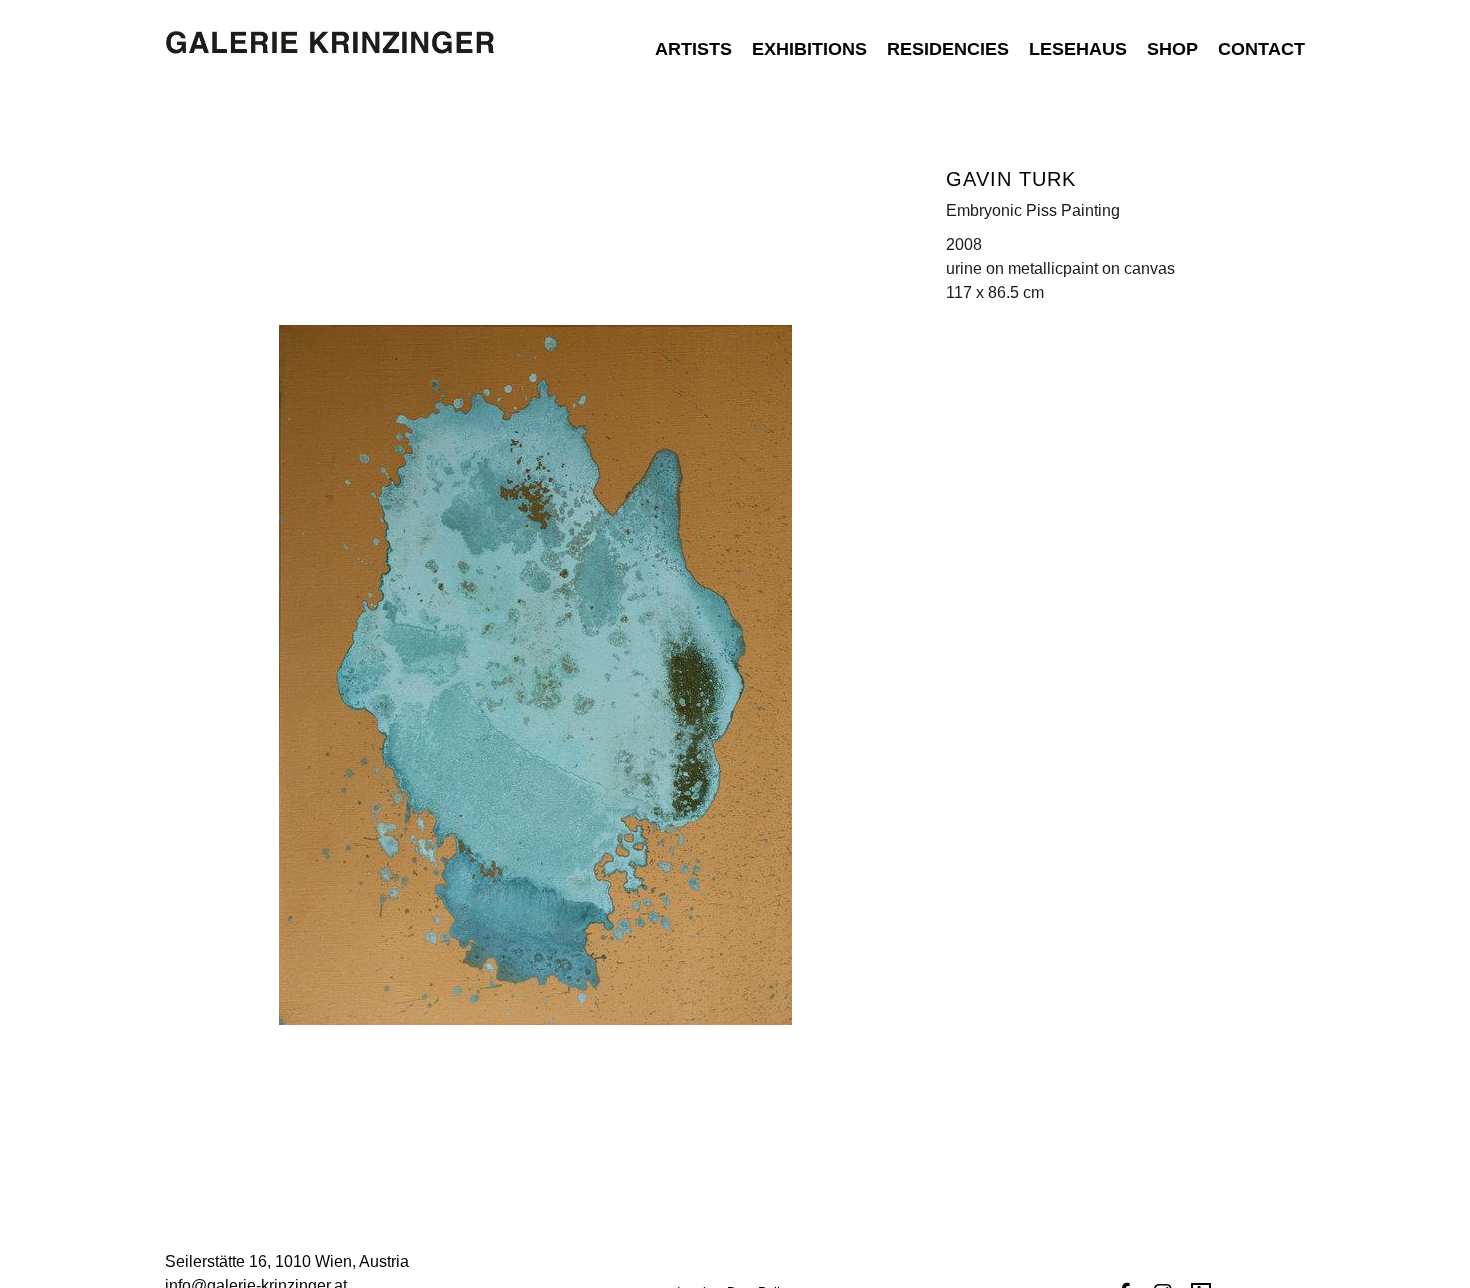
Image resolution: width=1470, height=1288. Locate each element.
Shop (1172, 49)
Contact (1261, 49)
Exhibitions (809, 49)
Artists (693, 49)
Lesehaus (1078, 49)
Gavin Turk (1011, 179)
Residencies (948, 49)
